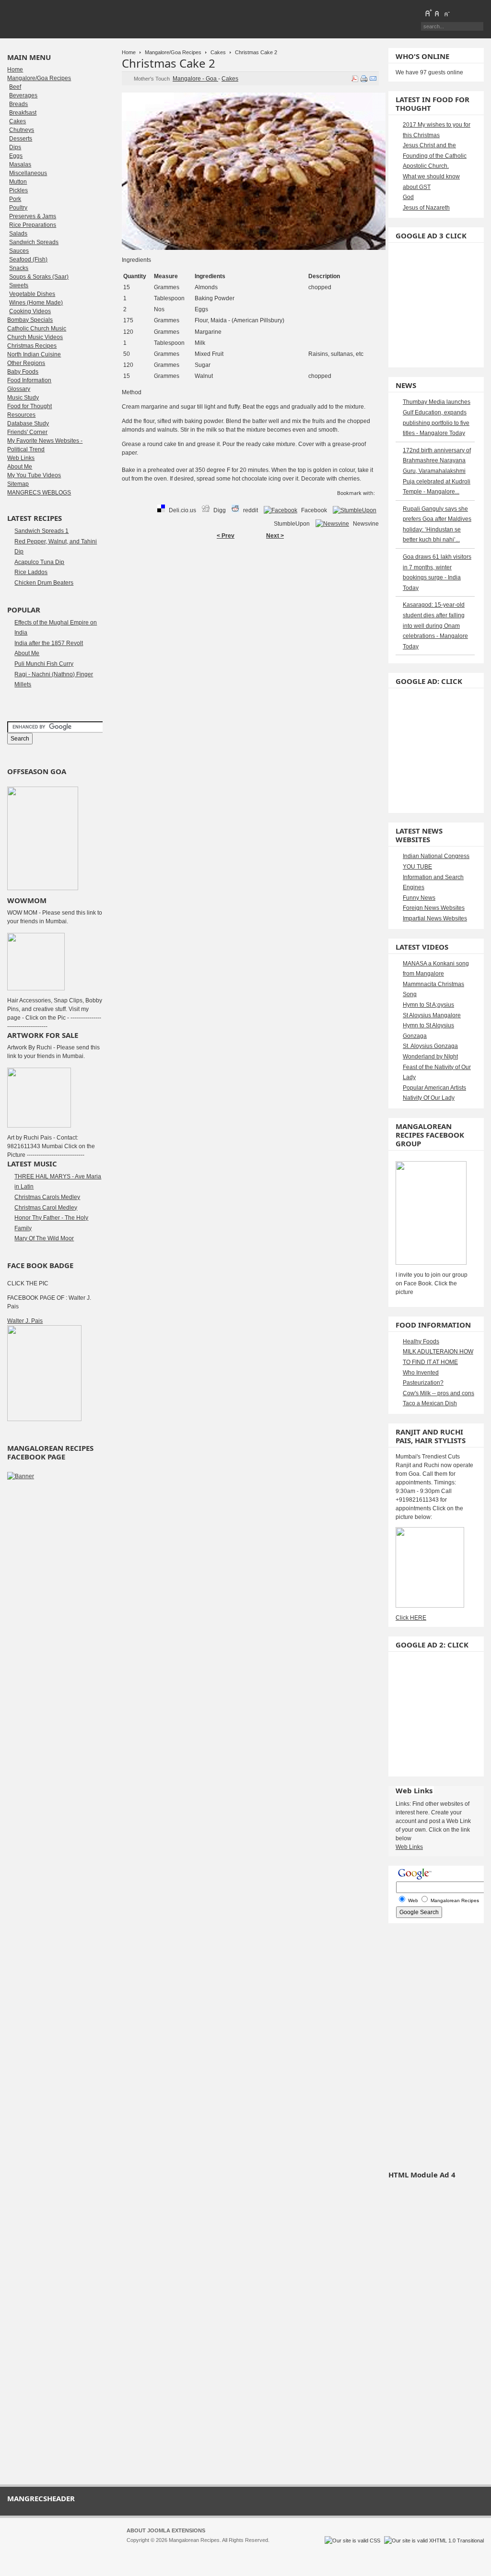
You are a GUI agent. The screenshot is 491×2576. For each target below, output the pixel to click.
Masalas (20, 165)
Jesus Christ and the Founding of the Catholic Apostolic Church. (435, 156)
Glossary (19, 389)
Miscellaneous (28, 173)
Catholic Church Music (37, 329)
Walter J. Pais (25, 1321)
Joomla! (136, 2549)
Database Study (28, 423)
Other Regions (26, 363)
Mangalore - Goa (195, 79)
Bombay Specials (30, 320)
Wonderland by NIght (430, 1057)
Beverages (23, 95)
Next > (275, 536)
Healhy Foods (421, 1341)
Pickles (18, 190)
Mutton (18, 182)
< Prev (226, 536)
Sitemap (18, 484)
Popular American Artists (434, 1088)
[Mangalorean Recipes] (59, 19)
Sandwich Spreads (34, 242)
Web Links (21, 458)
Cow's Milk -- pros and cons (438, 1393)
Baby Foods (23, 372)
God (408, 197)
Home (129, 52)
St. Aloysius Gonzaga (430, 1046)
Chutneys (22, 130)
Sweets (19, 285)
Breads (18, 104)
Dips (15, 147)
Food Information (29, 380)
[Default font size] (437, 13)
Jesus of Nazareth (426, 208)
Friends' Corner (27, 432)
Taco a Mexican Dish (430, 1403)
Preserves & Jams (33, 216)
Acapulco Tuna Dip (39, 562)
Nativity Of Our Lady (429, 1098)
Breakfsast (23, 113)
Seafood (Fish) (28, 259)
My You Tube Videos (34, 475)
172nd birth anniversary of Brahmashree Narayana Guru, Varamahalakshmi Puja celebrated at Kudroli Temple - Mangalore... (437, 471)
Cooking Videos (30, 311)
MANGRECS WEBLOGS (39, 493)
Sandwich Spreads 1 (41, 531)
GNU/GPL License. (254, 2549)
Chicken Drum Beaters (44, 583)
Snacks (19, 268)
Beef (15, 87)
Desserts (21, 139)
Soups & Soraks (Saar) (39, 277)
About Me (20, 467)
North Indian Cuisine (34, 354)
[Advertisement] (250, 575)
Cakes (218, 52)
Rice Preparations (33, 225)
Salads (18, 234)
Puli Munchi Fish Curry (44, 664)
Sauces (19, 251)
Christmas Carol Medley (46, 1208)
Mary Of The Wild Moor (44, 1238)
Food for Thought (29, 406)
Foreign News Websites (434, 908)
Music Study (23, 398)
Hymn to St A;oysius (428, 1005)
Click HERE (411, 1618)
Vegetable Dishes (32, 294)
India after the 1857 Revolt (49, 643)
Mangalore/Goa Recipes (173, 52)
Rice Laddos (31, 572)
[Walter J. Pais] (44, 1419)
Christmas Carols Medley (47, 1197)
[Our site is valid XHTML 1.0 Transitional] (434, 2541)
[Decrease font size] (446, 13)
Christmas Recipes (32, 346)
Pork (15, 199)
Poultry (18, 208)
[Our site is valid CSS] (353, 2541)
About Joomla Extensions (166, 2530)
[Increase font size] (428, 13)
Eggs (16, 156)
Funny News (419, 898)
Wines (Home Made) (36, 303)
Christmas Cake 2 (169, 63)
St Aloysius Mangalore (432, 1015)
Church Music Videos (35, 337)
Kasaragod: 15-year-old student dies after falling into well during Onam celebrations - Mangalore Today (435, 625)
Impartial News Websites (435, 918)
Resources (21, 415)
